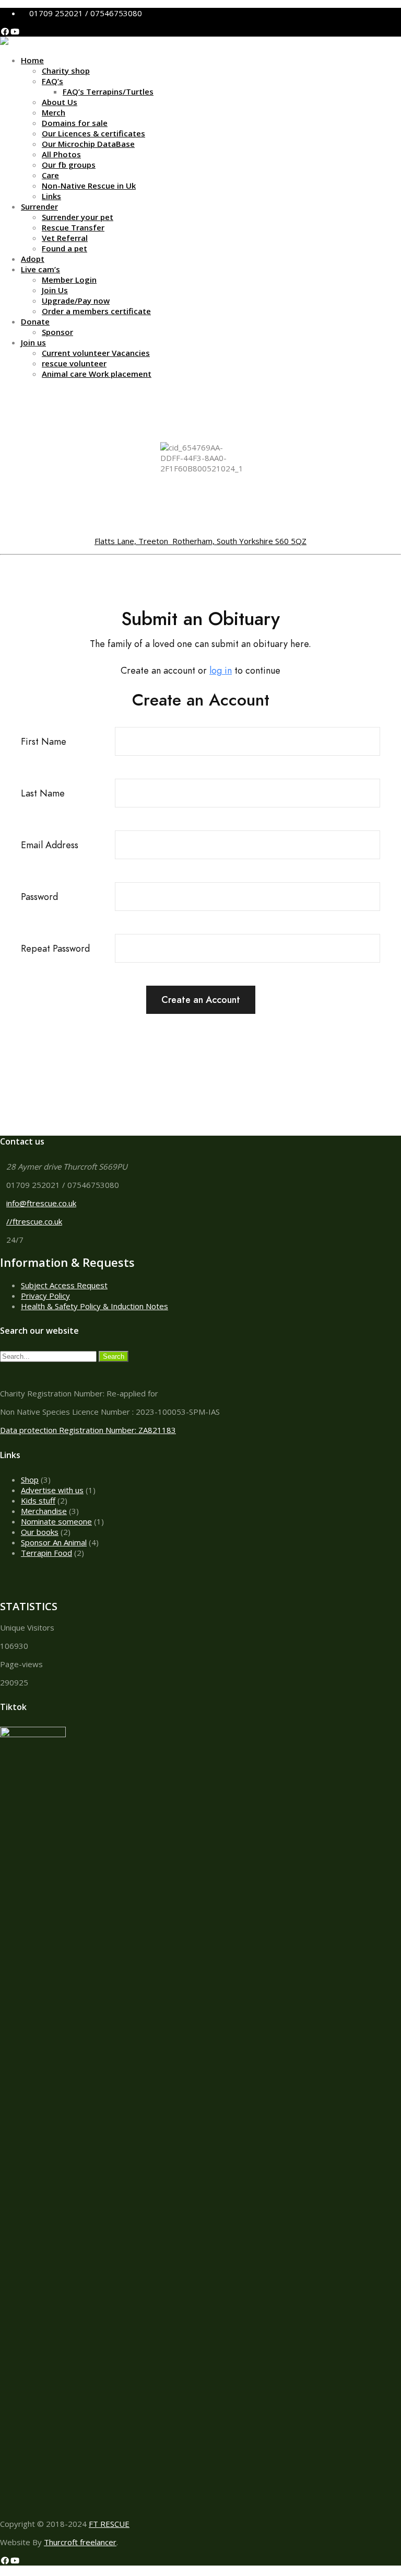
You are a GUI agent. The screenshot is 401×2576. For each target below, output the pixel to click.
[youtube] (15, 31)
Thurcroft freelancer (80, 2542)
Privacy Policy (45, 1296)
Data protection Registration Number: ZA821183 (88, 1430)
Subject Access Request (64, 1285)
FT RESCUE (109, 2524)
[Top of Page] (3, 2571)
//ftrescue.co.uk (34, 1221)
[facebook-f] (5, 31)
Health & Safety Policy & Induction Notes (95, 1306)
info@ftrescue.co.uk (41, 1203)
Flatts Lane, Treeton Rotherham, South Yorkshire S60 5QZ (200, 541)
